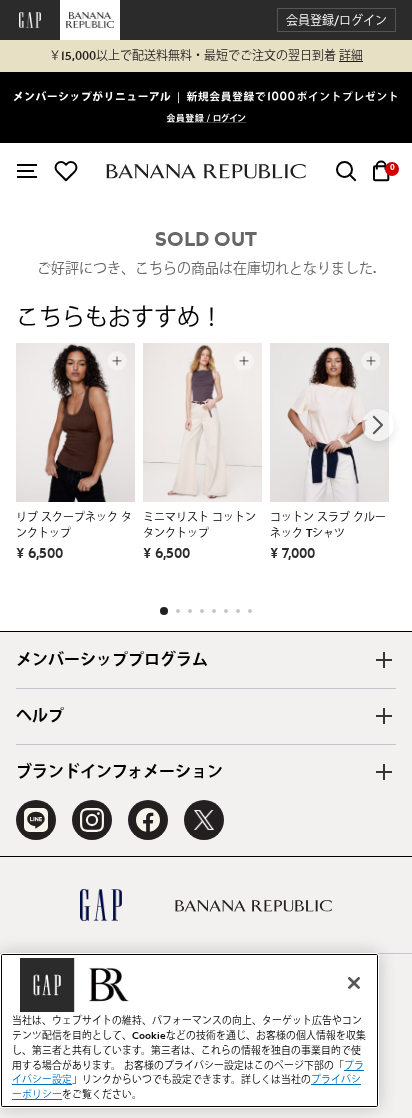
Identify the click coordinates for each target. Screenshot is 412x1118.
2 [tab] (178, 611)
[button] (336, 20)
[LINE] (36, 820)
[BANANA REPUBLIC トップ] (206, 171)
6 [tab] (226, 611)
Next (378, 425)
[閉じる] (354, 983)
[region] (189, 1030)
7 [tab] (238, 611)
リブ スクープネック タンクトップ (74, 525)
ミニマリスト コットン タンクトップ (199, 525)
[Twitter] (204, 820)
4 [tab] (202, 611)
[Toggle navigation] (27, 171)
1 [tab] (164, 611)
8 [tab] (250, 611)
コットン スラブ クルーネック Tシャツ (328, 525)
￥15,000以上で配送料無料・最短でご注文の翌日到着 (206, 56)
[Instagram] (92, 820)
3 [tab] (190, 611)
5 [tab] (214, 611)
